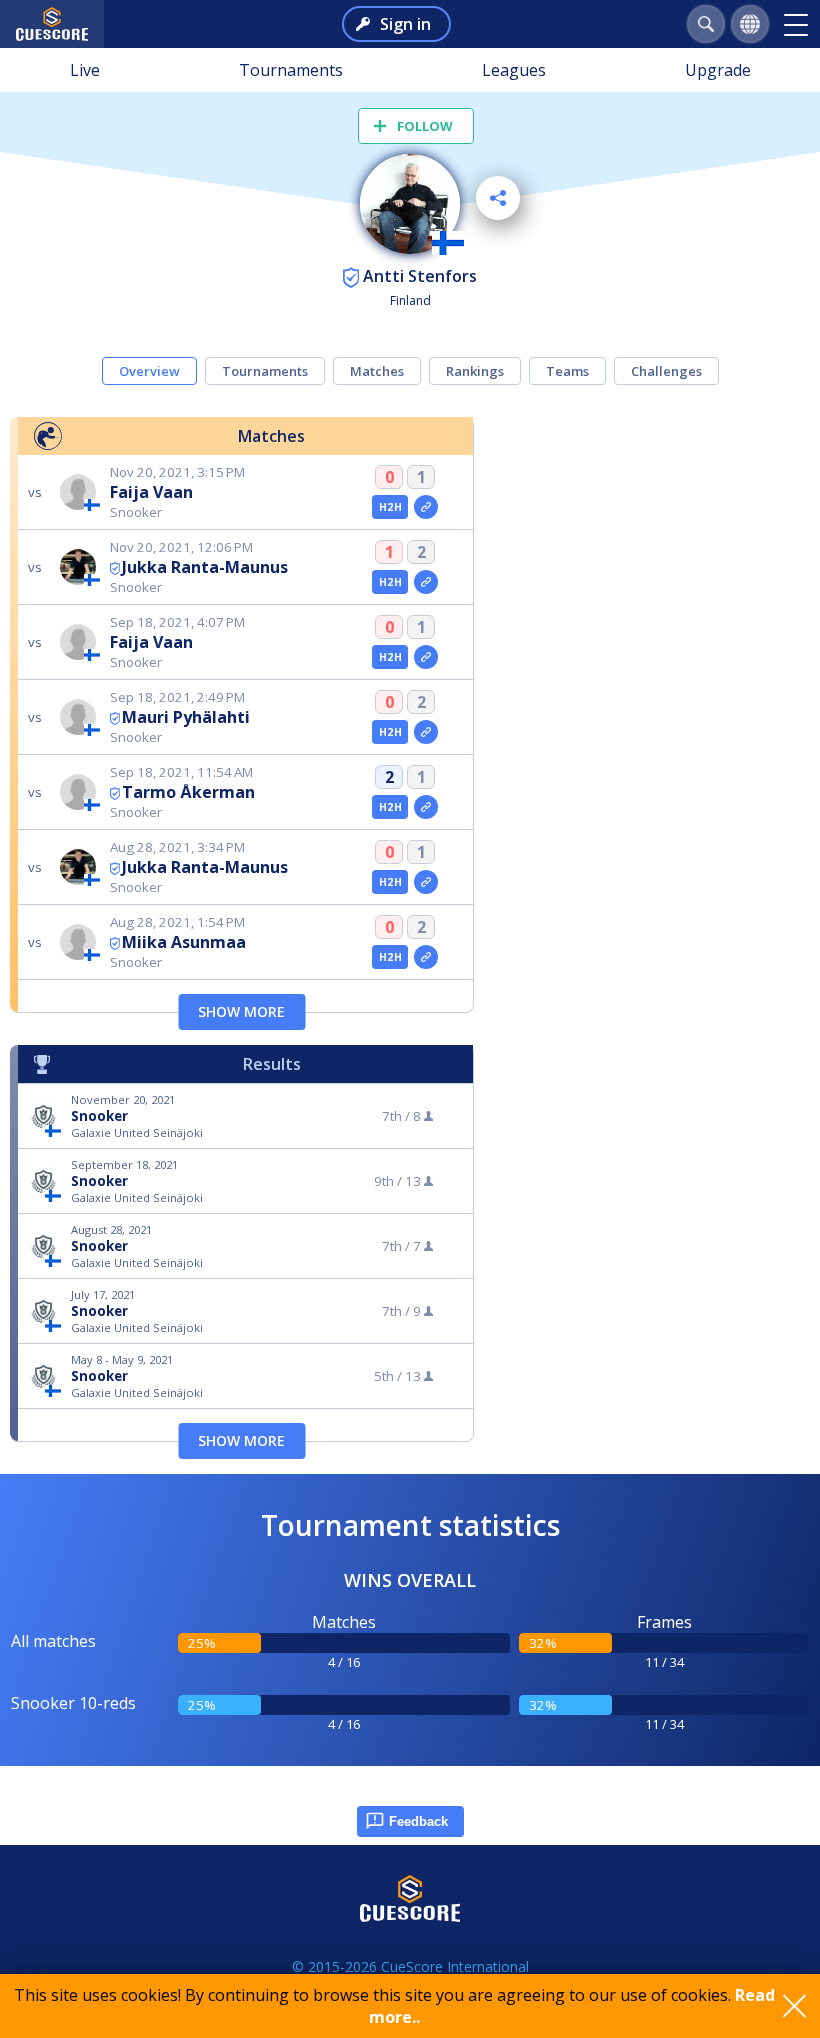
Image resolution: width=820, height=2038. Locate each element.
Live (85, 70)
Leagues (514, 70)
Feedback (418, 1821)
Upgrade (718, 70)
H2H (390, 507)
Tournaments (291, 70)
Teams (567, 371)
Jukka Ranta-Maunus (205, 567)
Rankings (475, 371)
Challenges (666, 371)
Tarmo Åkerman (188, 792)
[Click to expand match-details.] (426, 507)
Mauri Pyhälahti (186, 717)
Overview (149, 371)
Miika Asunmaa (184, 942)
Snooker (99, 1116)
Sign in (405, 24)
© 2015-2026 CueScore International (410, 1966)
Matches (377, 371)
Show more (241, 1011)
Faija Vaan (151, 492)
